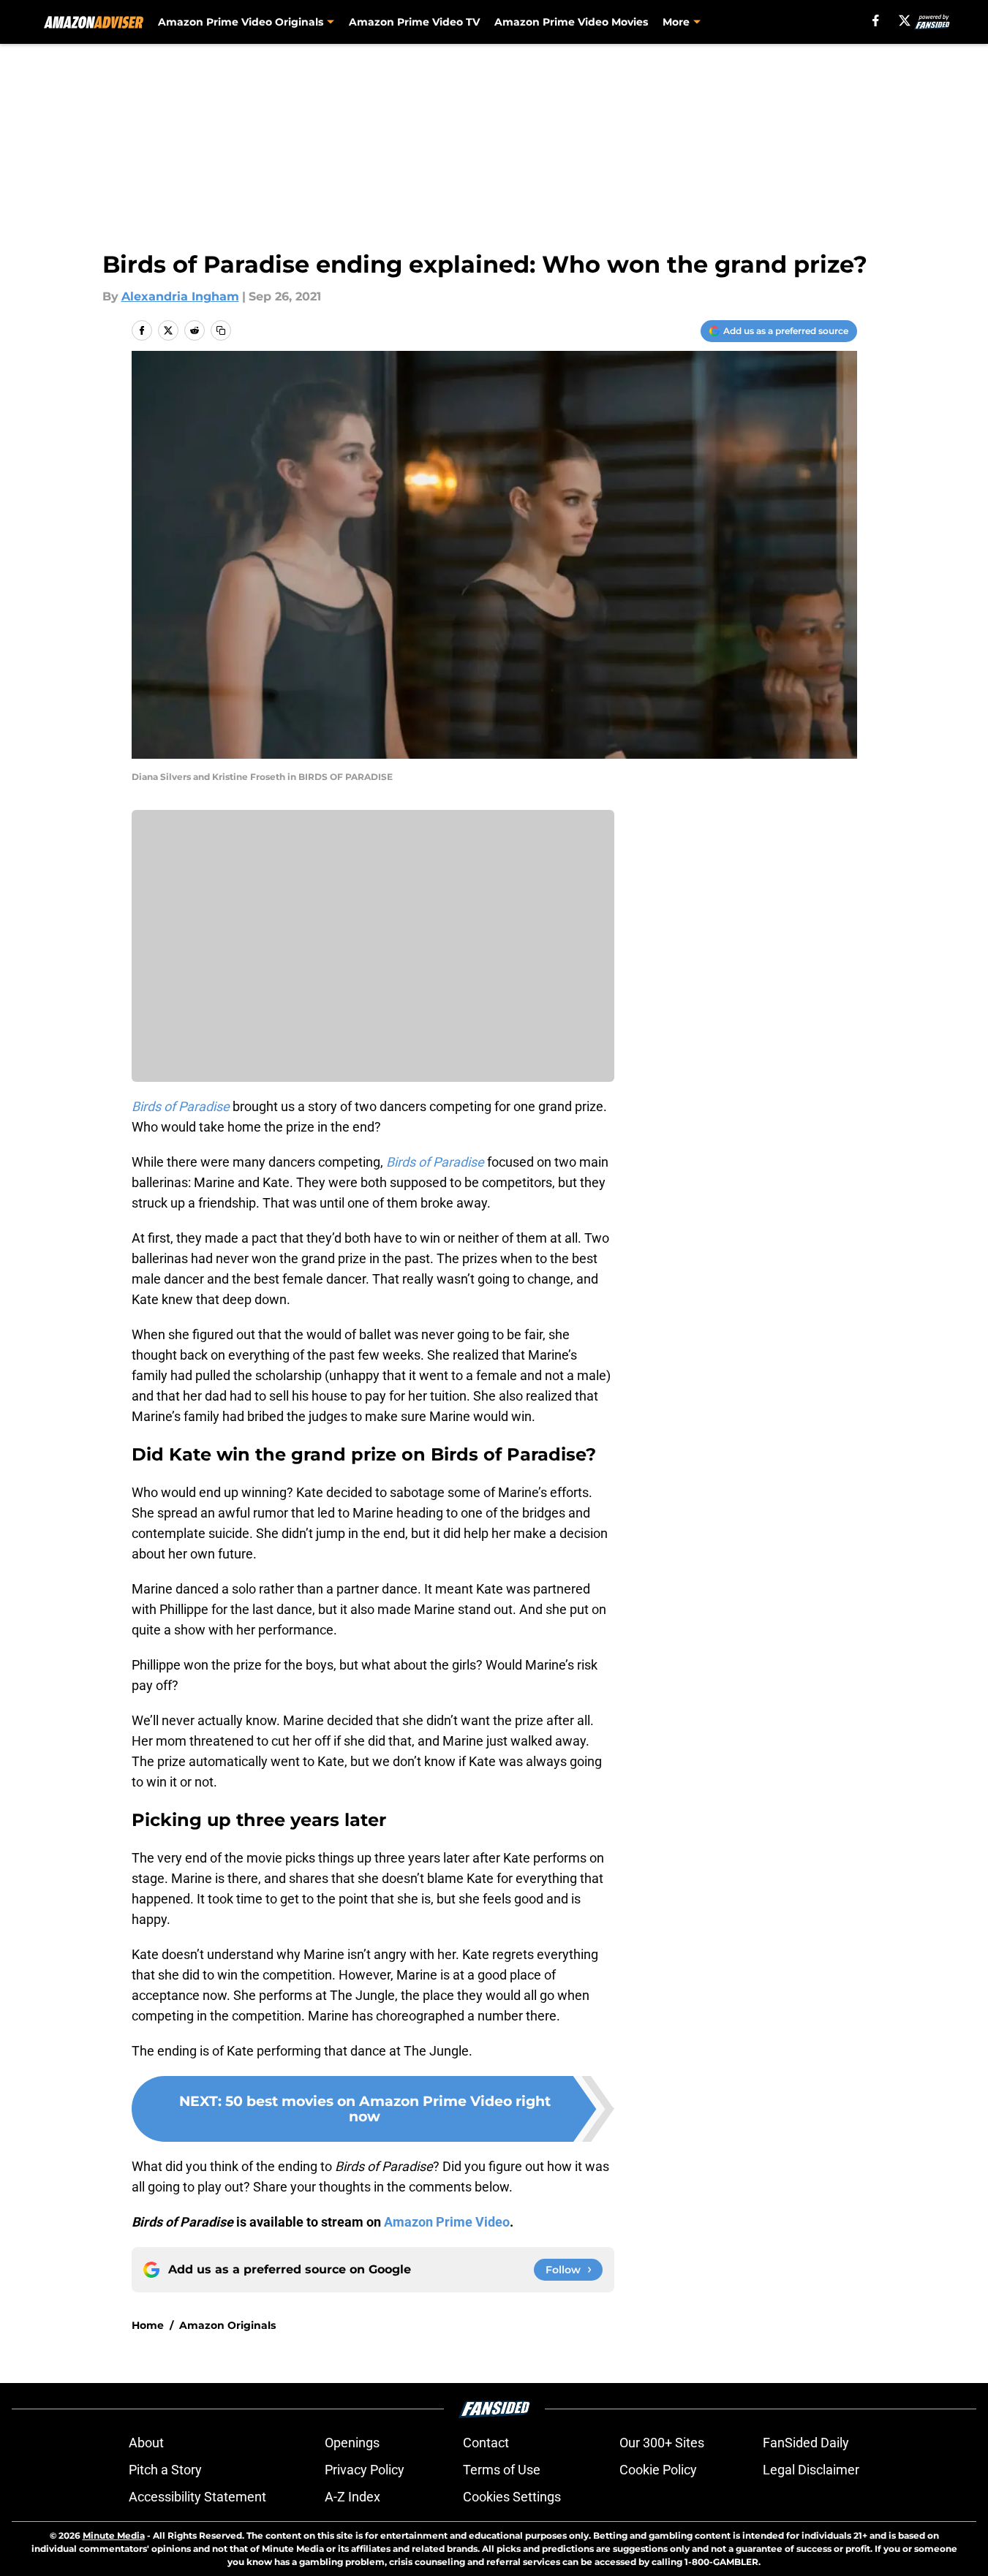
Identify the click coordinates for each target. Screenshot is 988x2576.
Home (148, 2325)
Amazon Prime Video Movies (571, 22)
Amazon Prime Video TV (414, 22)
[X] (905, 20)
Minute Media (114, 2535)
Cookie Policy (658, 2470)
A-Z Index (352, 2497)
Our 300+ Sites (662, 2443)
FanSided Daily (806, 2443)
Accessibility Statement (197, 2497)
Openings (352, 2443)
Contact (486, 2443)
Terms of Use (502, 2470)
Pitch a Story (165, 2470)
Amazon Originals (227, 2325)
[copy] (221, 330)
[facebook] (876, 20)
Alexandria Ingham (180, 296)
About (146, 2443)
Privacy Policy (365, 2470)
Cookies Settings (512, 2497)
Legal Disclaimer (811, 2470)
